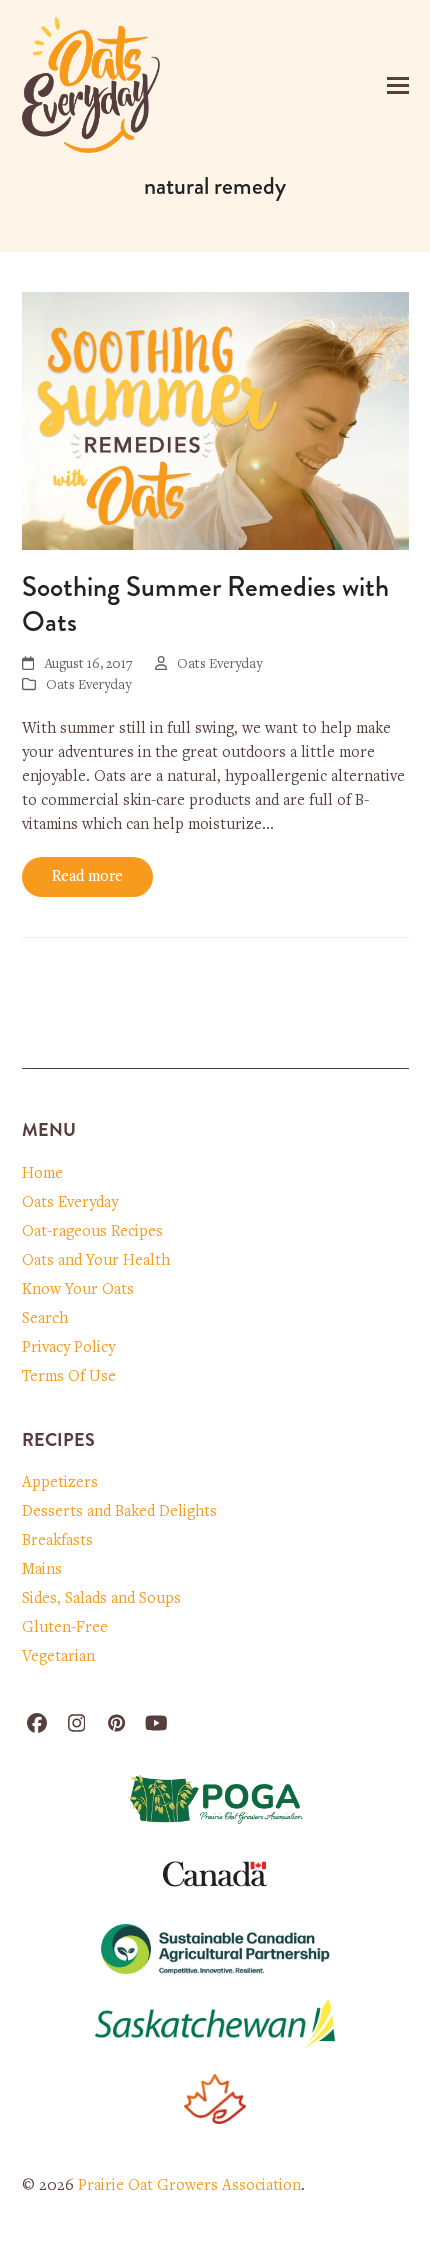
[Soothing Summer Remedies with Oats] (215, 421)
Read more (87, 877)
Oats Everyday (88, 686)
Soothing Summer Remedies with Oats (205, 604)
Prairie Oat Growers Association (189, 2186)
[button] (398, 85)
